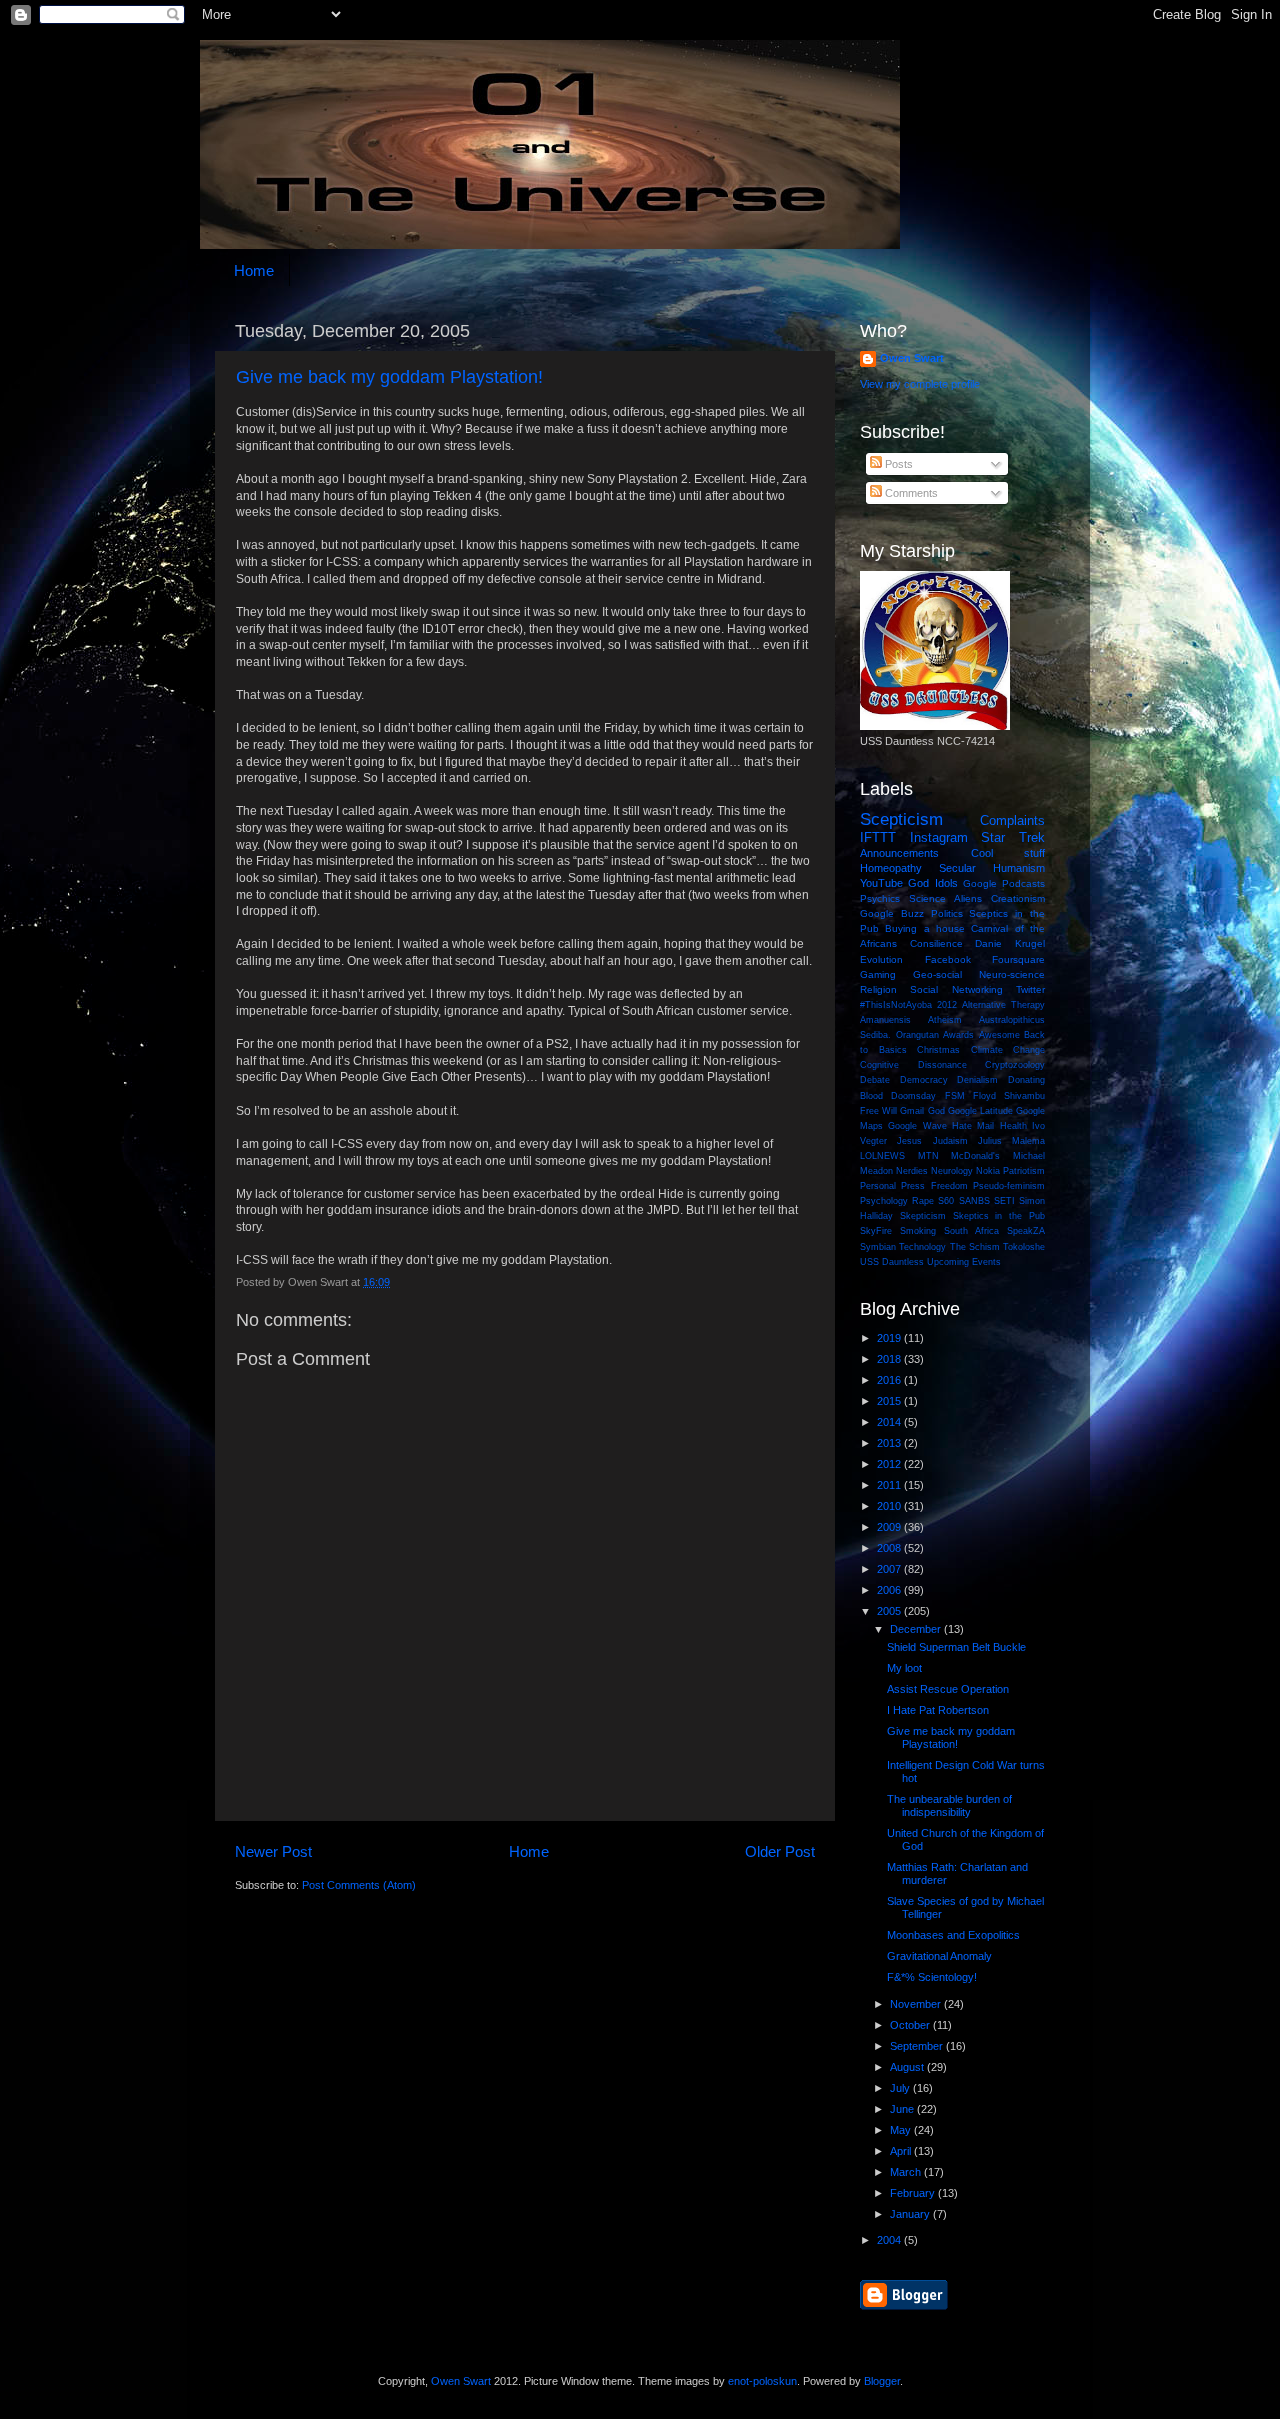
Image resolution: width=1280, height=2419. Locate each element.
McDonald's (975, 1156)
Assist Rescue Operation (948, 1689)
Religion (878, 989)
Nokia (988, 1171)
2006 (890, 1590)
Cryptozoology (1015, 1065)
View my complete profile (920, 384)
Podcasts (1023, 883)
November (917, 2004)
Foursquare (1018, 959)
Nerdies (912, 1171)
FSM (955, 1096)
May (902, 2130)
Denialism (977, 1080)
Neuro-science (1012, 974)
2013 (890, 1443)
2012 (947, 1005)
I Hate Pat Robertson (938, 1710)
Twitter (1030, 989)
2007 (890, 1569)
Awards (958, 1035)
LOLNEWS (882, 1156)
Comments (910, 493)
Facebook (948, 959)
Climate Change (1008, 1050)
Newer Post (273, 1851)
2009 (890, 1527)
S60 (946, 1201)
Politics (947, 913)
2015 (890, 1401)
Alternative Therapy (1003, 1005)
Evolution (881, 959)
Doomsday (913, 1096)
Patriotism (1024, 1171)
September (918, 2046)
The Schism (975, 1247)
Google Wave (917, 1126)
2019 (890, 1338)
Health (1013, 1126)
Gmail (912, 1111)
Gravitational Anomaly (939, 1956)
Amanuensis (885, 1020)
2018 (890, 1359)
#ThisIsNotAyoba (896, 1005)
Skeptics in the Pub (999, 1216)
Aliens (968, 898)
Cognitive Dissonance (913, 1065)
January (911, 2214)
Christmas (938, 1050)
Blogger (882, 2381)
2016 (890, 1380)
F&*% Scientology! (932, 1977)
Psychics (880, 898)
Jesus (909, 1141)
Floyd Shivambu (1009, 1096)
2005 (890, 1611)
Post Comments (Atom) (359, 1885)
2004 (890, 2240)
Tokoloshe (1024, 1247)
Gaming (878, 974)
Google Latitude (980, 1111)
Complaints (1012, 820)
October (911, 2025)
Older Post (780, 1851)
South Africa (972, 1231)
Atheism (945, 1020)
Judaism (950, 1141)
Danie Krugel (1010, 943)
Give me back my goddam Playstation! (389, 377)
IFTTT (878, 837)
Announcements (899, 853)
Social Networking (956, 989)
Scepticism (901, 819)
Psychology (884, 1201)
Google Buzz (892, 913)
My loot (904, 1668)
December (917, 1629)
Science (927, 898)
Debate (875, 1080)
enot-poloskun (762, 2381)
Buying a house (925, 928)
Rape (923, 1201)
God (936, 1111)
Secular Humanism (992, 868)
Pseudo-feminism (1009, 1186)
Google (980, 883)
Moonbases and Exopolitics (953, 1935)
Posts (897, 464)
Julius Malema (1011, 1141)
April (902, 2151)
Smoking (918, 1231)
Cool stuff (1008, 853)
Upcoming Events (964, 1262)
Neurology (952, 1171)
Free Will (878, 1111)
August (908, 2067)
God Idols (932, 883)
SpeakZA (1026, 1231)
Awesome (999, 1035)
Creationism (1018, 898)
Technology (922, 1247)
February (914, 2193)
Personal (878, 1186)
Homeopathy (891, 868)
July (901, 2088)
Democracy (924, 1080)
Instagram (939, 837)
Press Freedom (934, 1186)
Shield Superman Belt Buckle (956, 1647)
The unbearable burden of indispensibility (949, 1805)
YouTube (881, 883)
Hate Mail (973, 1126)
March (907, 2172)
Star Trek (1013, 837)
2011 (890, 1485)
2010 (890, 1506)
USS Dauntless (892, 1262)
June (903, 2109)
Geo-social (937, 974)
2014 (890, 1422)
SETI (1004, 1201)
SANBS (974, 1201)
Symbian (878, 1247)
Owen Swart (912, 358)
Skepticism (923, 1216)
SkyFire (876, 1231)
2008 (890, 1548)
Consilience (936, 943)
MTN (928, 1156)
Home (254, 270)
